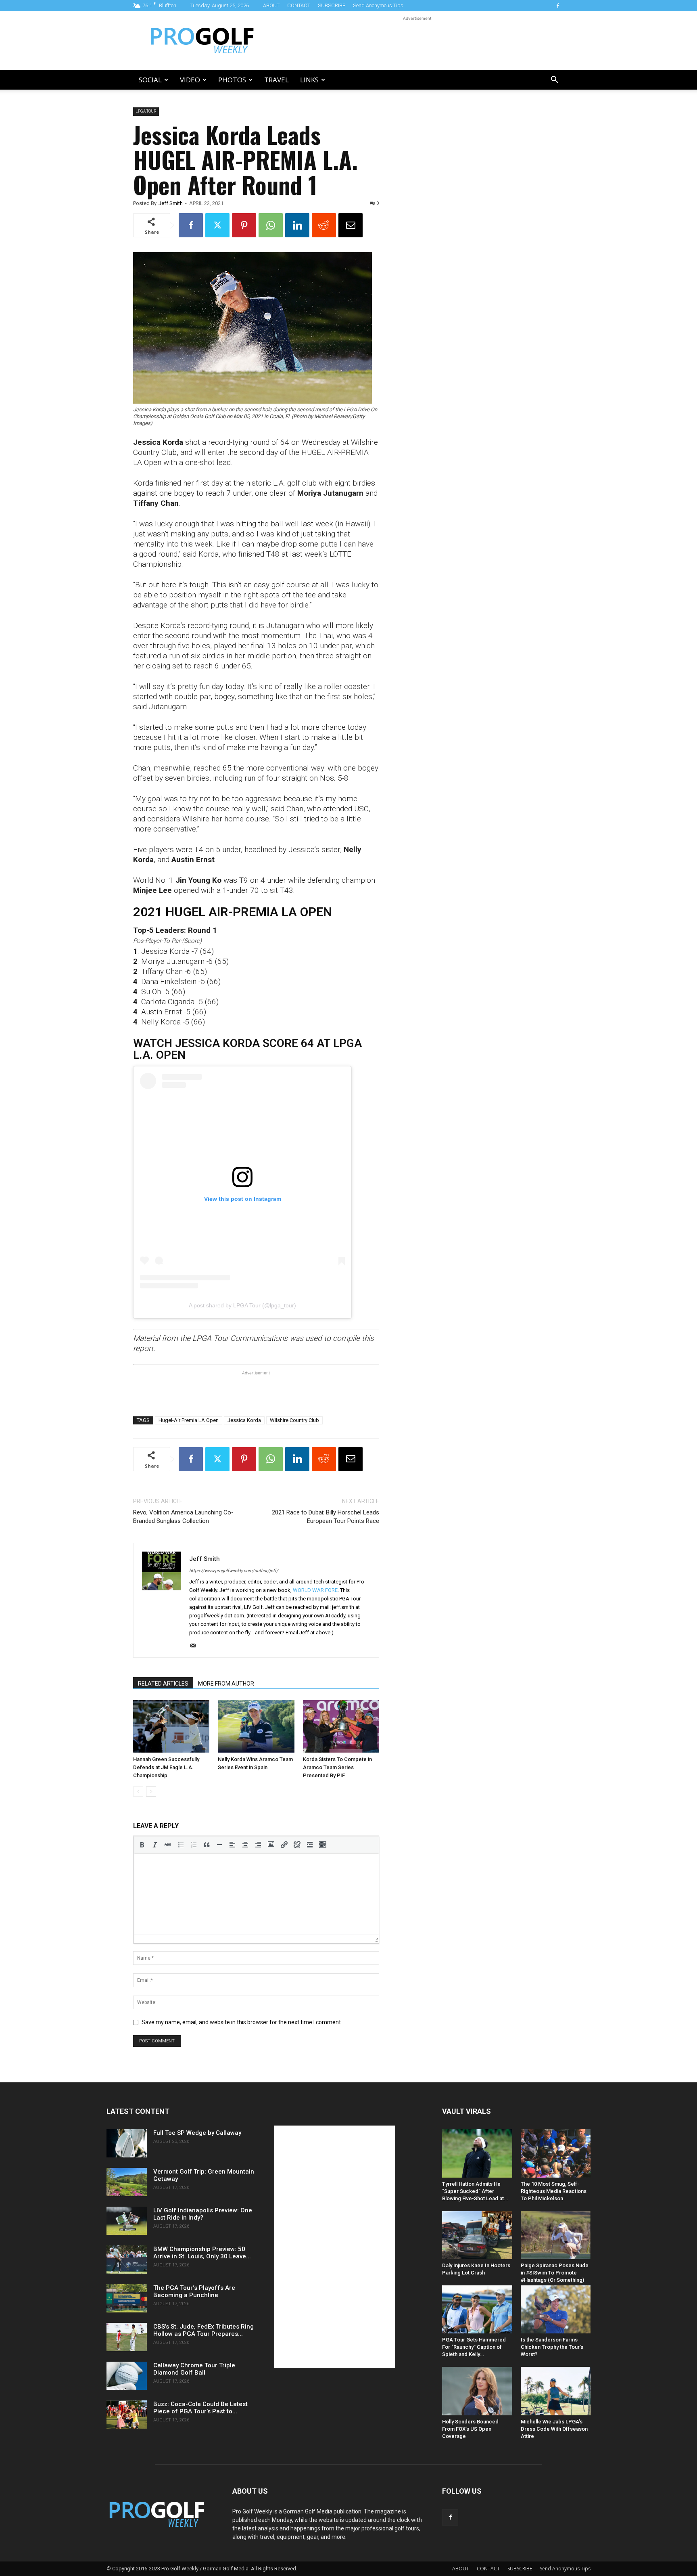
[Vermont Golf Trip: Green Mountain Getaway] (127, 2182)
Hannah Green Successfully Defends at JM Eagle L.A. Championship (166, 1767)
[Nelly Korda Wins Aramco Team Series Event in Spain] (256, 1726)
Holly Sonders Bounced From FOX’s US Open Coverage (470, 2429)
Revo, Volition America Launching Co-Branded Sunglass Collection (183, 1517)
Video (190, 80)
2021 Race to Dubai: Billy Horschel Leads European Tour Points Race (326, 1517)
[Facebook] (558, 6)
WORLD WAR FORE (315, 1590)
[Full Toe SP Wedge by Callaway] (127, 2143)
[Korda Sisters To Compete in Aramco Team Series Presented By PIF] (341, 1726)
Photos (232, 80)
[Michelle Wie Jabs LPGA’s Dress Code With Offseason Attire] (556, 2391)
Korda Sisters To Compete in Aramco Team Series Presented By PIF (337, 1767)
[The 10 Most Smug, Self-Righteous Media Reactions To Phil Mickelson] (556, 2153)
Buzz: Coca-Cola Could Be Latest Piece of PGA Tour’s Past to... (200, 2408)
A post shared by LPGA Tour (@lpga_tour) (242, 1305)
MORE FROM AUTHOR (226, 1684)
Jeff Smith (171, 203)
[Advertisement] (417, 41)
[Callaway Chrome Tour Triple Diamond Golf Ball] (127, 2376)
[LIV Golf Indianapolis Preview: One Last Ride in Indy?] (127, 2221)
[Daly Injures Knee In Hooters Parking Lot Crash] (477, 2235)
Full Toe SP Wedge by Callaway (197, 2133)
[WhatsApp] (271, 225)
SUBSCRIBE (332, 5)
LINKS (309, 80)
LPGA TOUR (146, 111)
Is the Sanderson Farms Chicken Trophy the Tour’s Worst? (552, 2347)
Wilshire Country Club (294, 1420)
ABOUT (271, 5)
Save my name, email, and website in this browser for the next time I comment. (242, 2022)
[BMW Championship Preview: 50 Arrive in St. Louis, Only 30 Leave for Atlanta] (127, 2260)
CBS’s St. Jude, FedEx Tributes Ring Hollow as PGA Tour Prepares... (203, 2330)
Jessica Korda (244, 1420)
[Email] (351, 225)
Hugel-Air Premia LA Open (189, 1420)
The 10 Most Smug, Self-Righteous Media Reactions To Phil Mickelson (554, 2191)
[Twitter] (217, 225)
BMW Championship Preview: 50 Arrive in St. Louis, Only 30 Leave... (202, 2253)
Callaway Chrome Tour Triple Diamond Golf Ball (194, 2369)
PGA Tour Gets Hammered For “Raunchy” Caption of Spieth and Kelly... (474, 2347)
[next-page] (151, 1792)
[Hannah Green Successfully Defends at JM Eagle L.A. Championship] (171, 1726)
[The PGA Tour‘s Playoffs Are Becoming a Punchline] (127, 2298)
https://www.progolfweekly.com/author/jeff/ (234, 1571)
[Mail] (196, 1646)
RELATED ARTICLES (163, 1684)
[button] (554, 81)
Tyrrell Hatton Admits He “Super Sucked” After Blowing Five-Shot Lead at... (475, 2191)
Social (150, 80)
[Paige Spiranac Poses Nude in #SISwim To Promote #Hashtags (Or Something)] (556, 2235)
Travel (277, 80)
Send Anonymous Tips (378, 5)
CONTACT (299, 5)
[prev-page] (138, 1792)
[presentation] (142, 1845)
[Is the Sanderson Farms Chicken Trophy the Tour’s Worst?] (556, 2309)
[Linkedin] (297, 225)
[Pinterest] (244, 225)
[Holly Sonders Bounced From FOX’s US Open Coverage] (477, 2391)
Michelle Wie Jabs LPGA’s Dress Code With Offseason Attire (554, 2429)
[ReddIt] (324, 225)
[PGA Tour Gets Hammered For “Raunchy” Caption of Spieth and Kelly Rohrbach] (477, 2309)
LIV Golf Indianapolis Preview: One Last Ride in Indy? (203, 2214)
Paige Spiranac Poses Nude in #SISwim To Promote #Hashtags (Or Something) (555, 2273)
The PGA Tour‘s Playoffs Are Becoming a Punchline (194, 2291)
